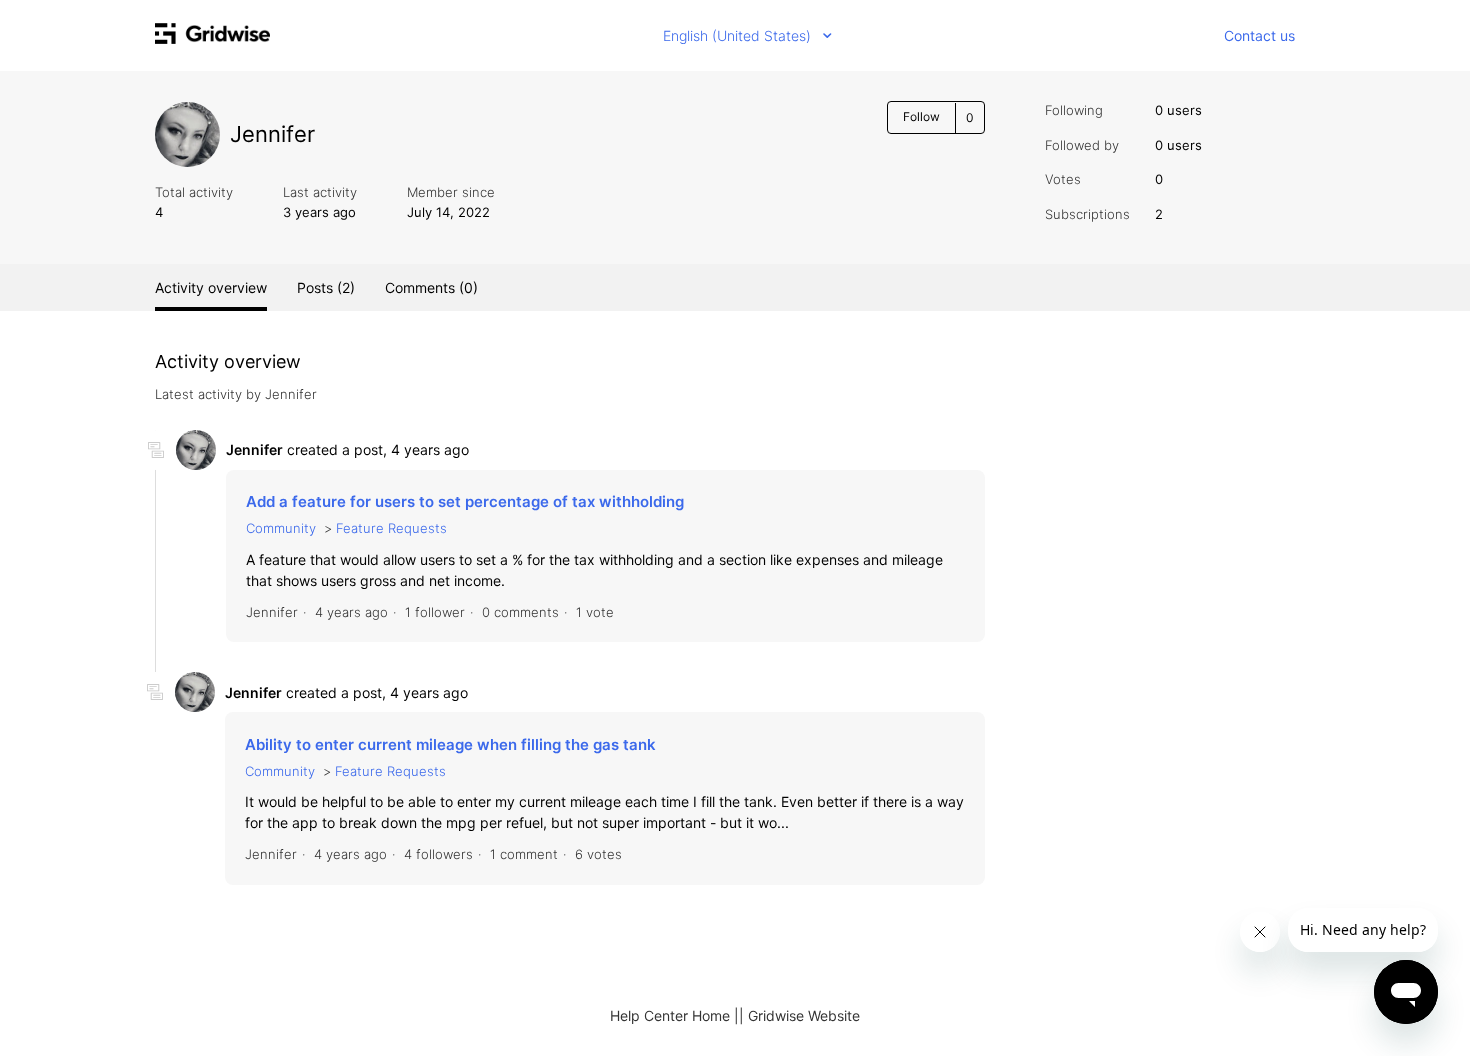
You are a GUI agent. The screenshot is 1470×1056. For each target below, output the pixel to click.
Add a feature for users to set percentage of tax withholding (465, 501)
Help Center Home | (674, 1015)
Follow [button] (921, 116)
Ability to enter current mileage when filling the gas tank (450, 744)
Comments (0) (431, 287)
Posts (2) (326, 287)
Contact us (1259, 35)
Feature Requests (391, 528)
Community (281, 528)
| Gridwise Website (799, 1015)
